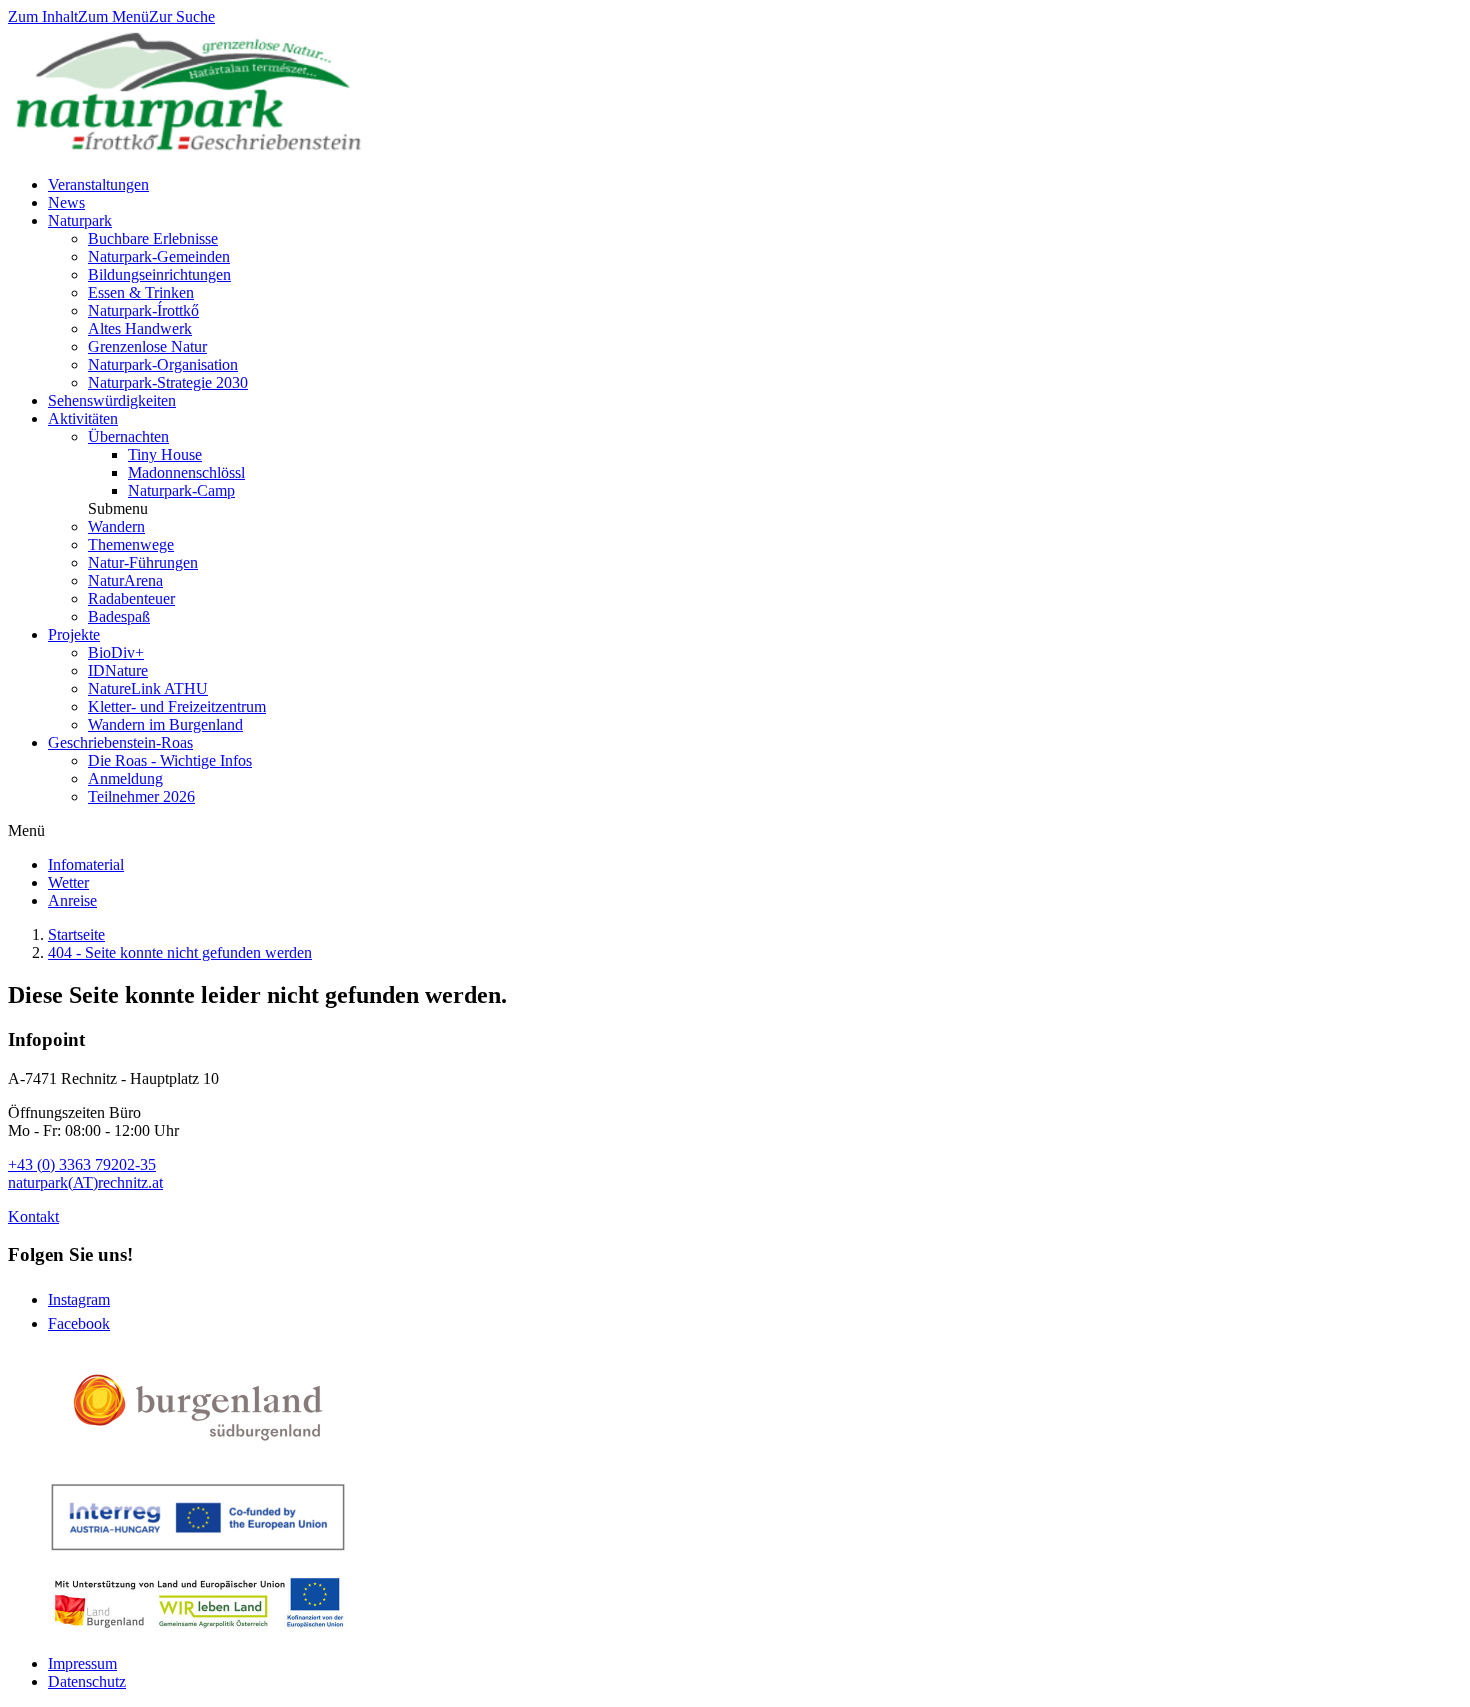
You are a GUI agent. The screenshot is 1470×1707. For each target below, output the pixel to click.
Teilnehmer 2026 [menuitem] (141, 796)
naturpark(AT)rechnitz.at (85, 1182)
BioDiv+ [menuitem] (116, 652)
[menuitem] (86, 864)
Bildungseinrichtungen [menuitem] (159, 274)
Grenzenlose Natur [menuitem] (147, 346)
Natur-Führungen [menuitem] (143, 562)
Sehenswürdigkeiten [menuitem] (112, 400)
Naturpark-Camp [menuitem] (181, 490)
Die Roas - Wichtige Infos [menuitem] (170, 760)
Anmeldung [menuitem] (125, 778)
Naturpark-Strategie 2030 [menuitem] (168, 382)
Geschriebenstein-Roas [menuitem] (120, 742)
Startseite (76, 934)
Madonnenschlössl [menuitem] (186, 472)
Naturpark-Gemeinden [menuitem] (159, 256)
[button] (118, 508)
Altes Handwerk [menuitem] (140, 328)
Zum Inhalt (43, 16)
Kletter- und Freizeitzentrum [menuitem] (177, 706)
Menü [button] (26, 830)
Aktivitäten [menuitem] (83, 418)
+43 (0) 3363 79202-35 (82, 1164)
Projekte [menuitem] (74, 634)
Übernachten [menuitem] (128, 436)
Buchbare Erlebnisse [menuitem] (153, 238)
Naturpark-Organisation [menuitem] (163, 364)
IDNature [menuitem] (118, 670)
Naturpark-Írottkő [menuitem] (143, 310)
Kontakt (33, 1216)
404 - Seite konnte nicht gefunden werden (180, 952)
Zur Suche (182, 16)
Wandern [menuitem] (116, 526)
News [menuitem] (66, 202)
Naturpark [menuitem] (80, 220)
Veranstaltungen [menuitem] (98, 184)
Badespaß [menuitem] (119, 616)
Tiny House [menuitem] (165, 454)
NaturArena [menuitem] (125, 580)
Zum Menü (113, 16)
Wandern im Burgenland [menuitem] (165, 724)
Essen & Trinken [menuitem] (141, 292)
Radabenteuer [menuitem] (131, 598)
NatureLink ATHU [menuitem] (148, 688)
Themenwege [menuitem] (131, 544)
